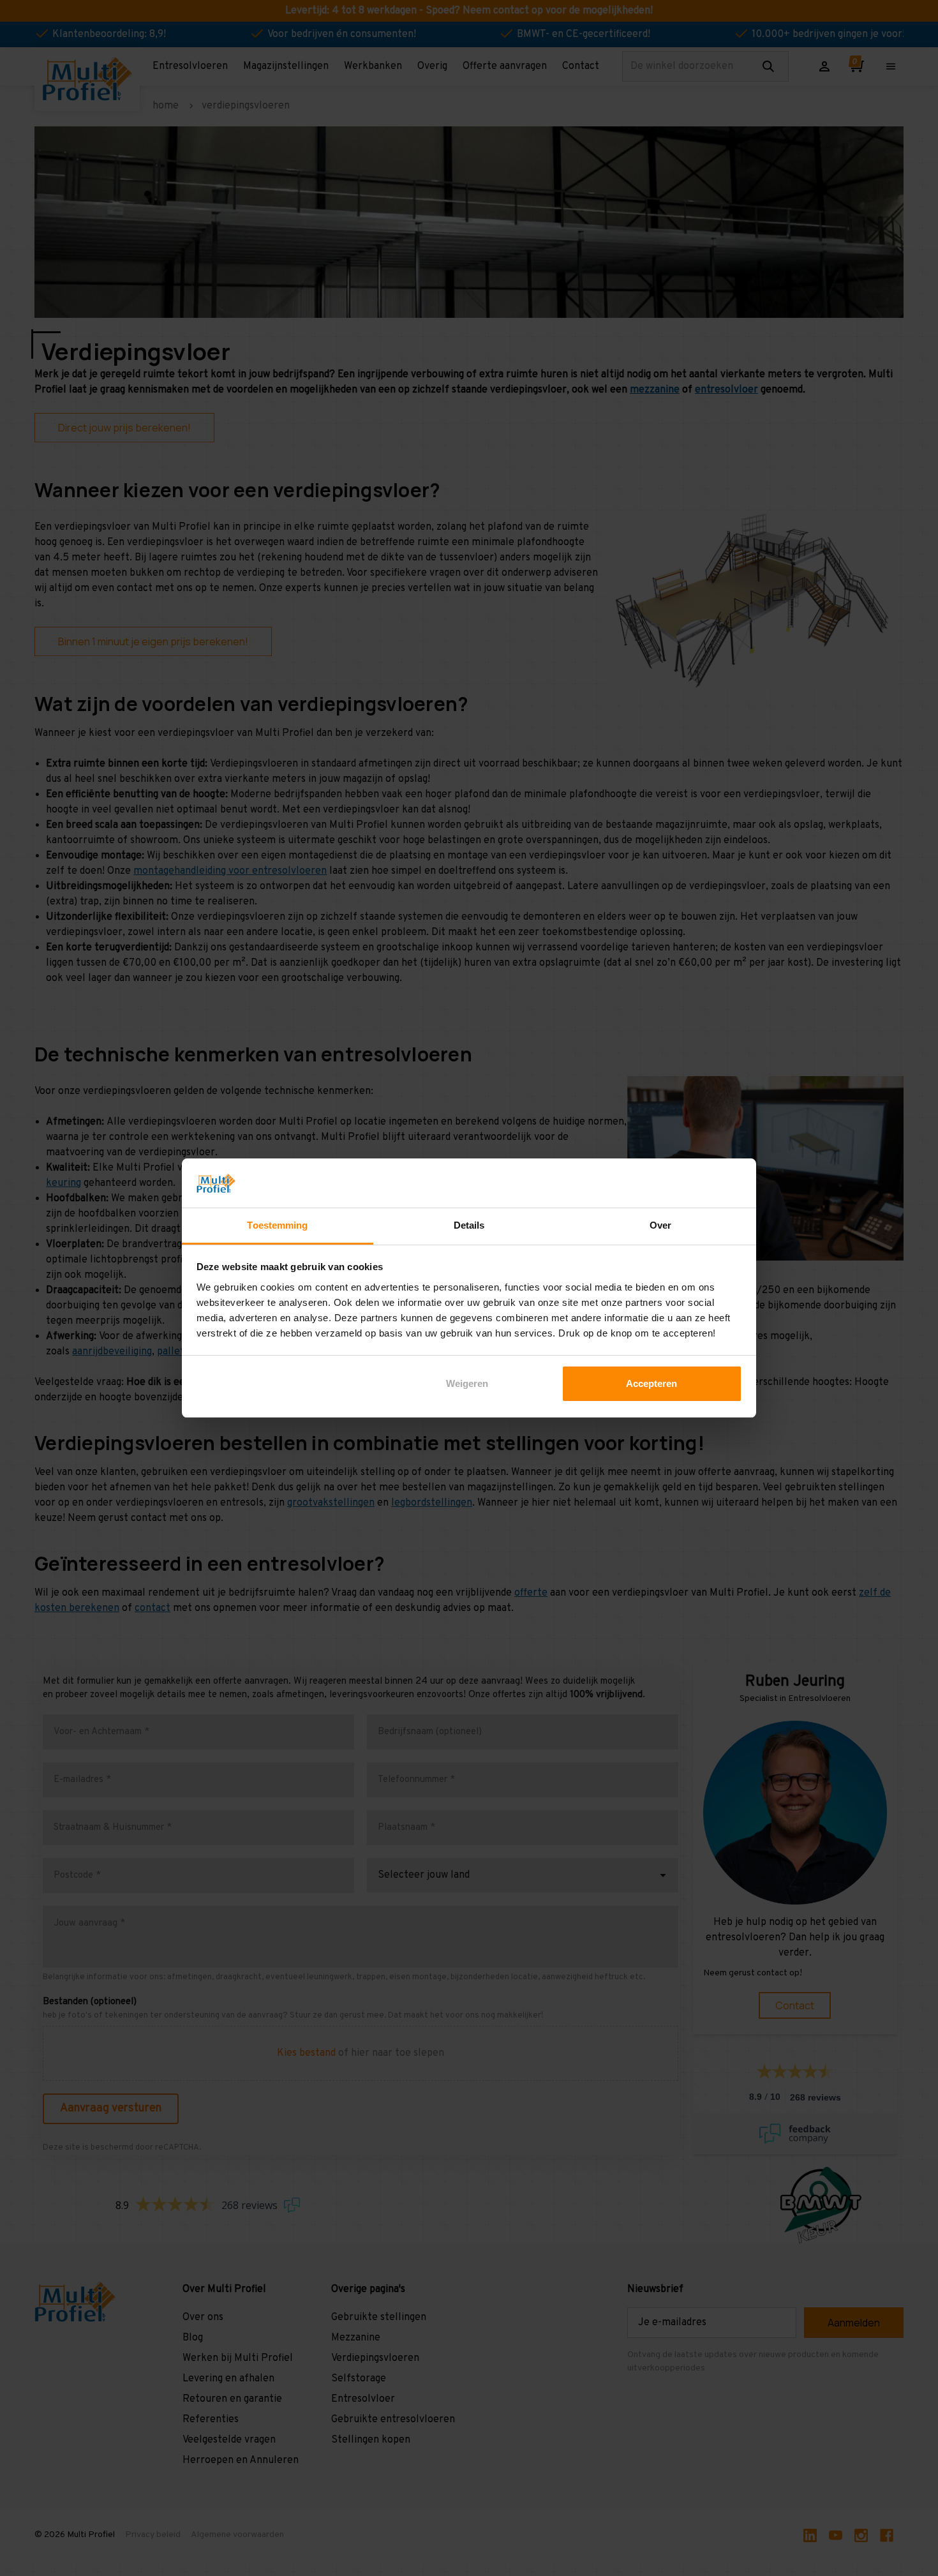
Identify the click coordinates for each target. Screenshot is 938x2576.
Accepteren (651, 1383)
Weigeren (467, 1383)
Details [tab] (469, 1225)
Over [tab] (660, 1225)
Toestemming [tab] (277, 1225)
